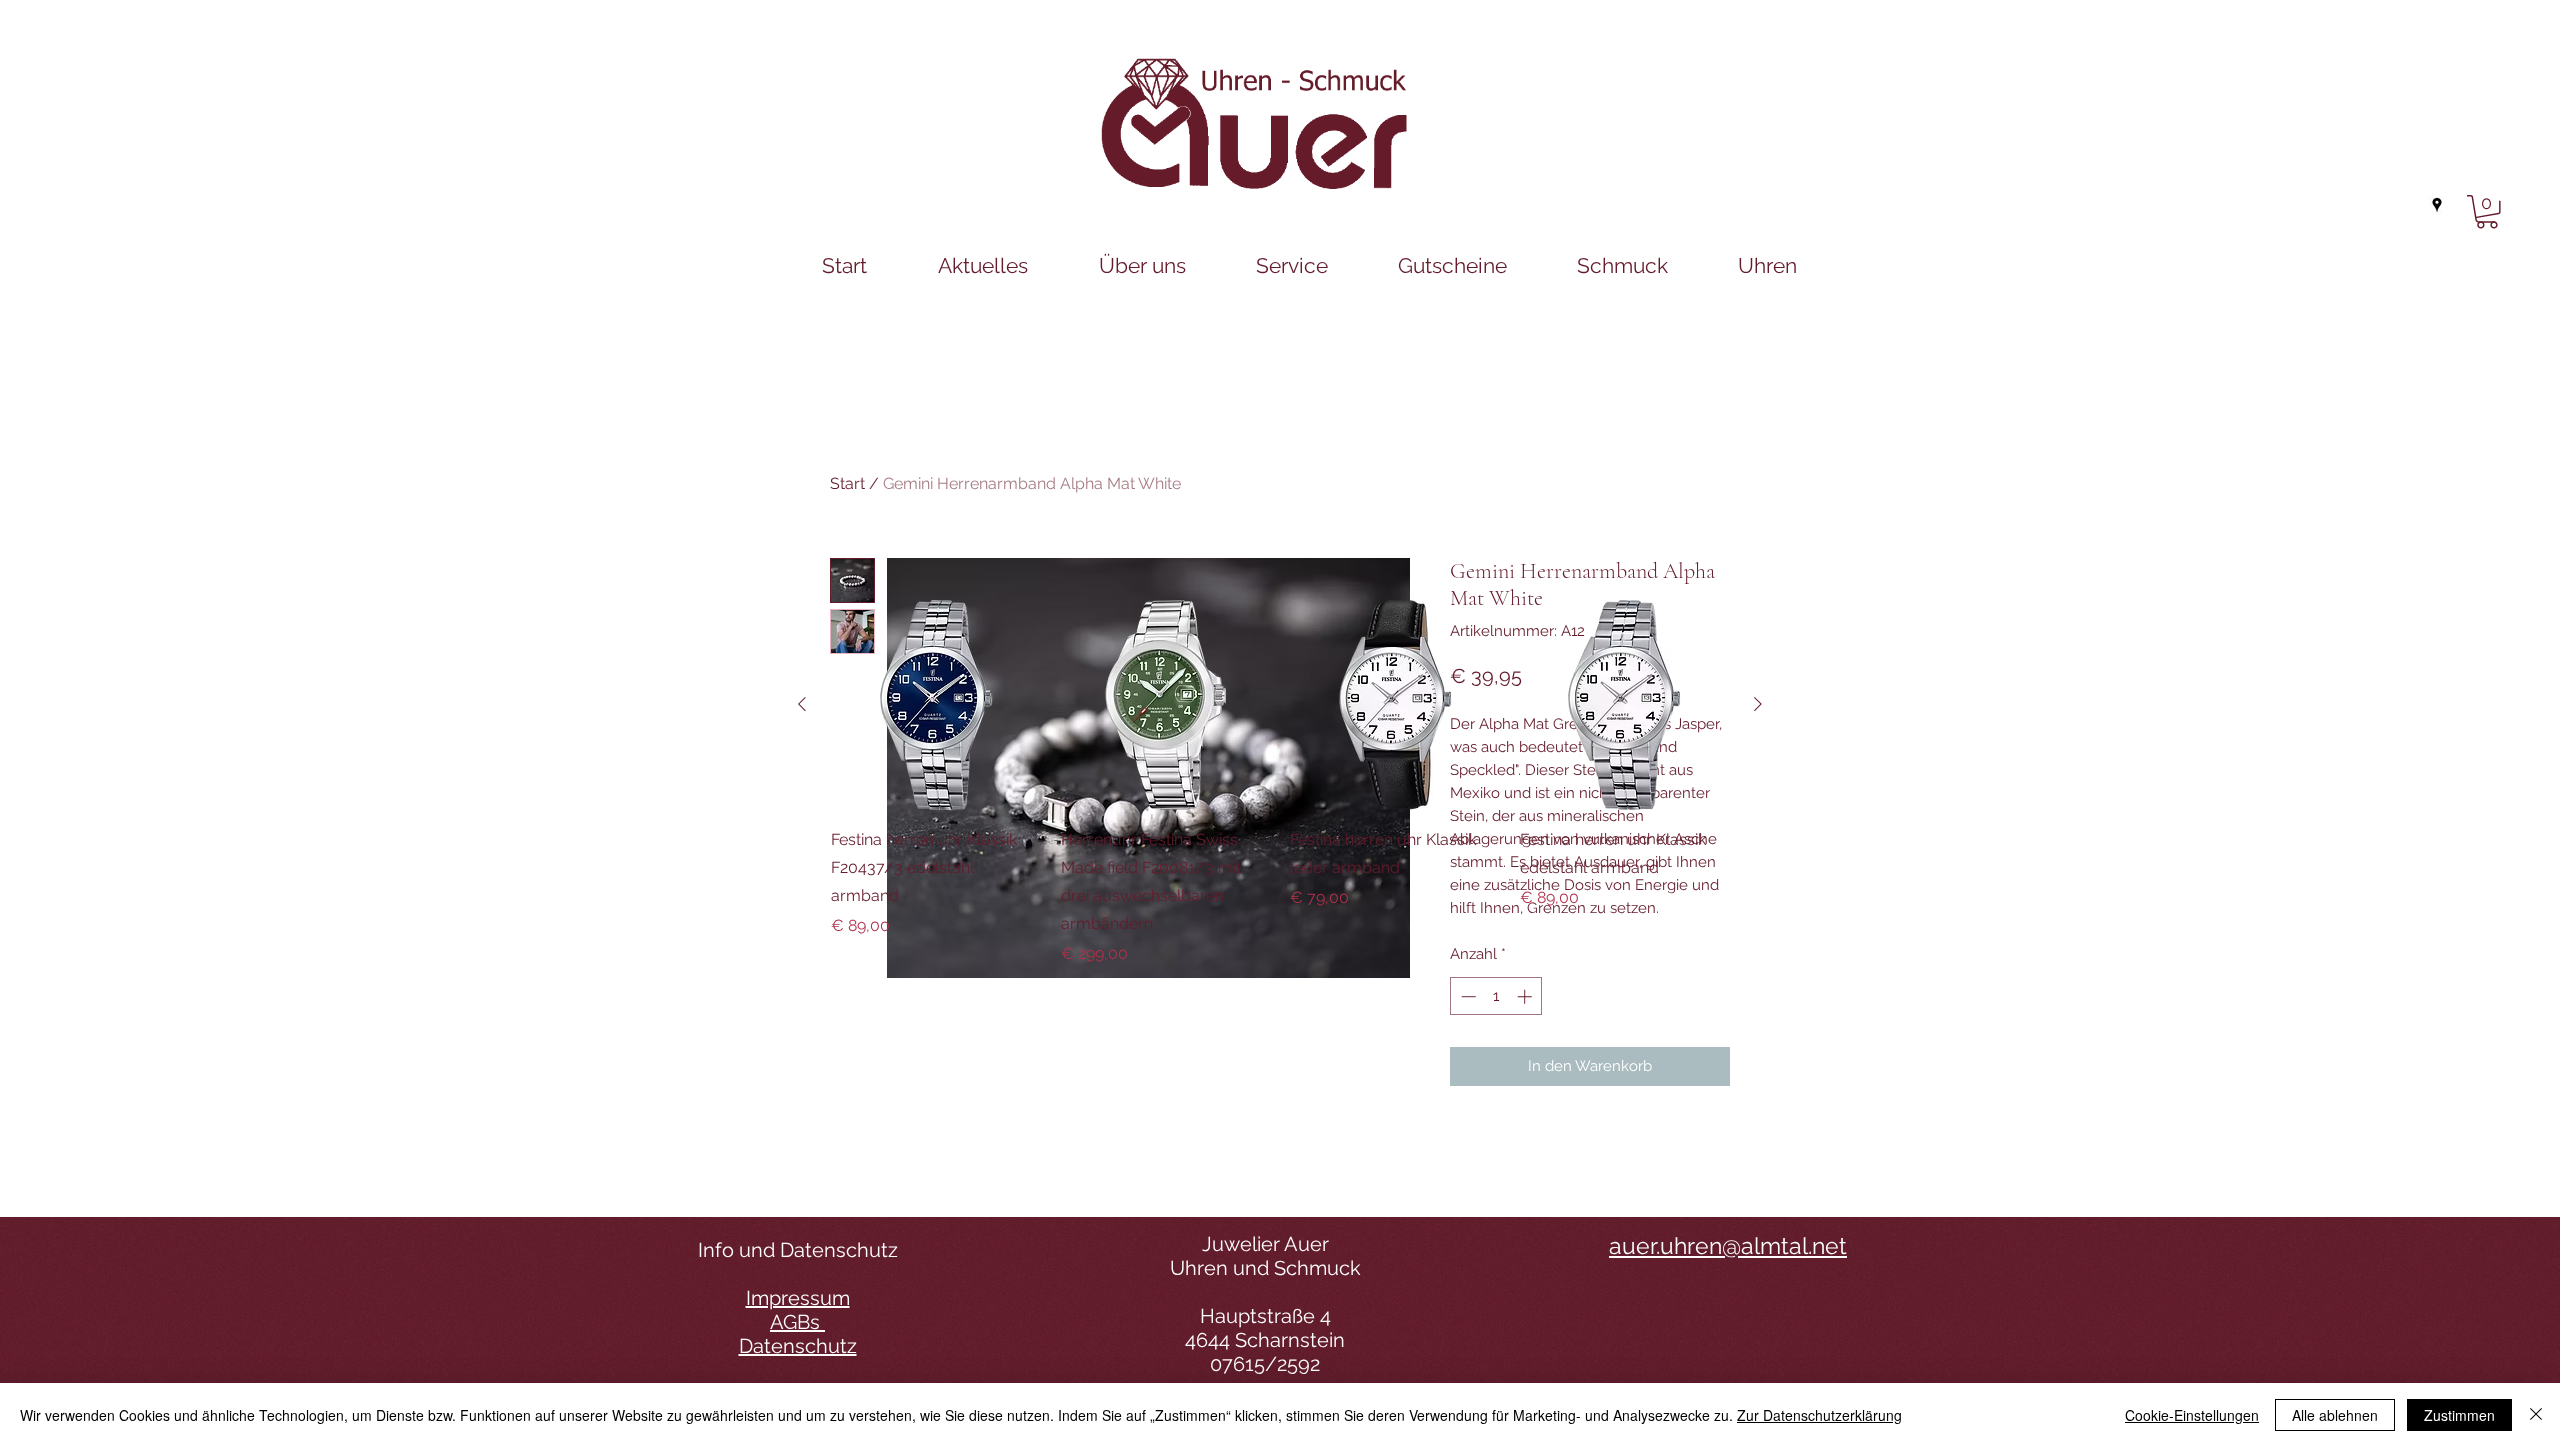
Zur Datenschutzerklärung (1819, 1415)
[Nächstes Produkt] (1758, 704)
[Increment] (1526, 996)
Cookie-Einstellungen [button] (2192, 1415)
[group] (1280, 783)
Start (847, 483)
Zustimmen (2459, 1415)
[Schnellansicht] (936, 705)
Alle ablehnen (2335, 1415)
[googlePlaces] (2437, 205)
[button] (2487, 212)
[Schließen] (2536, 1415)
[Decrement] (1466, 996)
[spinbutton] (1496, 996)
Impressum (798, 1298)
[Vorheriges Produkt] (802, 704)
